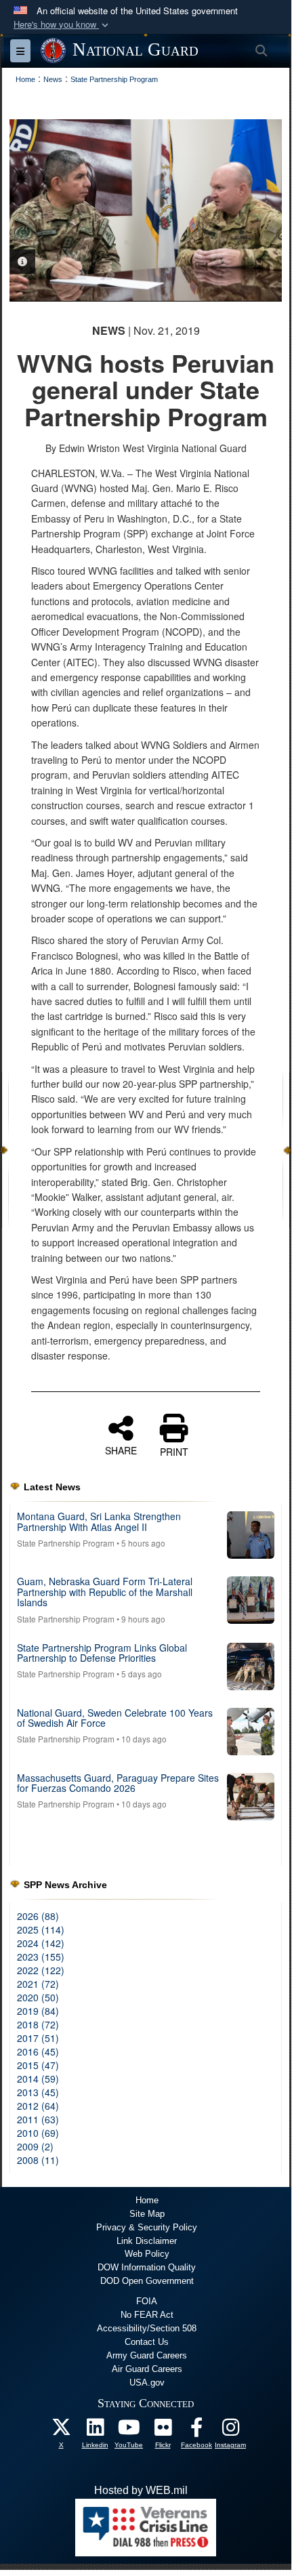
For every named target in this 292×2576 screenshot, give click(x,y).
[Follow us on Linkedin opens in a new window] (95, 2431)
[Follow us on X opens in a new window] (61, 2431)
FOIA (147, 2301)
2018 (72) (38, 2024)
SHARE (121, 1450)
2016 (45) (38, 2051)
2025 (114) (41, 1929)
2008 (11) (38, 2160)
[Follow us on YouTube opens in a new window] (129, 2431)
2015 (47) (38, 2065)
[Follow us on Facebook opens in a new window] (196, 2431)
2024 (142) (41, 1943)
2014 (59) (38, 2079)
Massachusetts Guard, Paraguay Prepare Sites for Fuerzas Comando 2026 (118, 1783)
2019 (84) (38, 2011)
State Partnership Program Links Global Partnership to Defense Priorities (102, 1653)
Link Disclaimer (147, 2241)
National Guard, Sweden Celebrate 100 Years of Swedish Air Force (115, 1718)
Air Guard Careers (147, 2369)
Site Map (147, 2214)
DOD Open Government (147, 2281)
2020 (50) (38, 1997)
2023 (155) (41, 1957)
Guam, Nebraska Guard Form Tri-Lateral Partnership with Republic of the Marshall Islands (105, 1592)
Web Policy (147, 2254)
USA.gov (147, 2383)
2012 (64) (38, 2106)
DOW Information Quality (147, 2267)
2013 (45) (38, 2092)
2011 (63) (38, 2119)
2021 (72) (38, 1984)
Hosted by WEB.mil (141, 2490)
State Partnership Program (66, 1543)
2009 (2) (35, 2146)
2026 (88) (38, 1916)
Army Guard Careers (147, 2355)
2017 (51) (38, 2038)
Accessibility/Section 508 (147, 2328)
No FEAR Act (147, 2315)
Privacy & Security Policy (147, 2227)
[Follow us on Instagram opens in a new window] (230, 2431)
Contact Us (147, 2342)
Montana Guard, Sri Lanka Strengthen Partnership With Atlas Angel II (99, 1521)
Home (147, 2200)
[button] (62, 25)
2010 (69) (38, 2133)
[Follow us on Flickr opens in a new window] (163, 2431)
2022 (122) (41, 1970)
